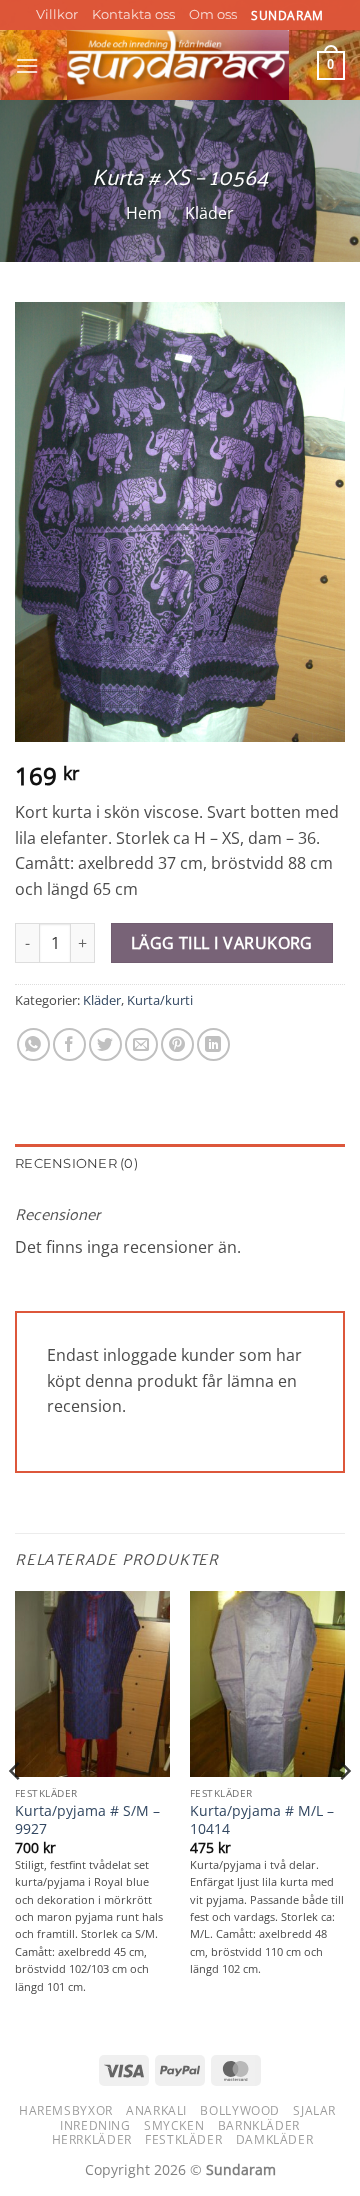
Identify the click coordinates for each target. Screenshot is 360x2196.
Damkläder (275, 2139)
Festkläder (183, 2139)
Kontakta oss (133, 14)
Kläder (209, 213)
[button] (27, 65)
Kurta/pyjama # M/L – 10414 (262, 1819)
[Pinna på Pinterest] (177, 1044)
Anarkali (156, 2110)
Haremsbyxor (66, 2110)
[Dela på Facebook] (69, 1044)
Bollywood (240, 2110)
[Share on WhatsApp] (33, 1044)
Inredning (95, 2125)
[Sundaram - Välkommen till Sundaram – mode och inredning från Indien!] (178, 65)
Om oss (213, 14)
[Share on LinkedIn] (213, 1044)
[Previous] (16, 1811)
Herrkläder (92, 2139)
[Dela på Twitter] (105, 1044)
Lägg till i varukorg (222, 943)
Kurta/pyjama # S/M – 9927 (87, 1819)
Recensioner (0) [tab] (76, 1163)
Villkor (57, 14)
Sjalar (314, 2110)
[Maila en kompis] (141, 1044)
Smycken (174, 2125)
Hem (144, 213)
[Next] (344, 1811)
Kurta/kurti (160, 1000)
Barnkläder (259, 2125)
